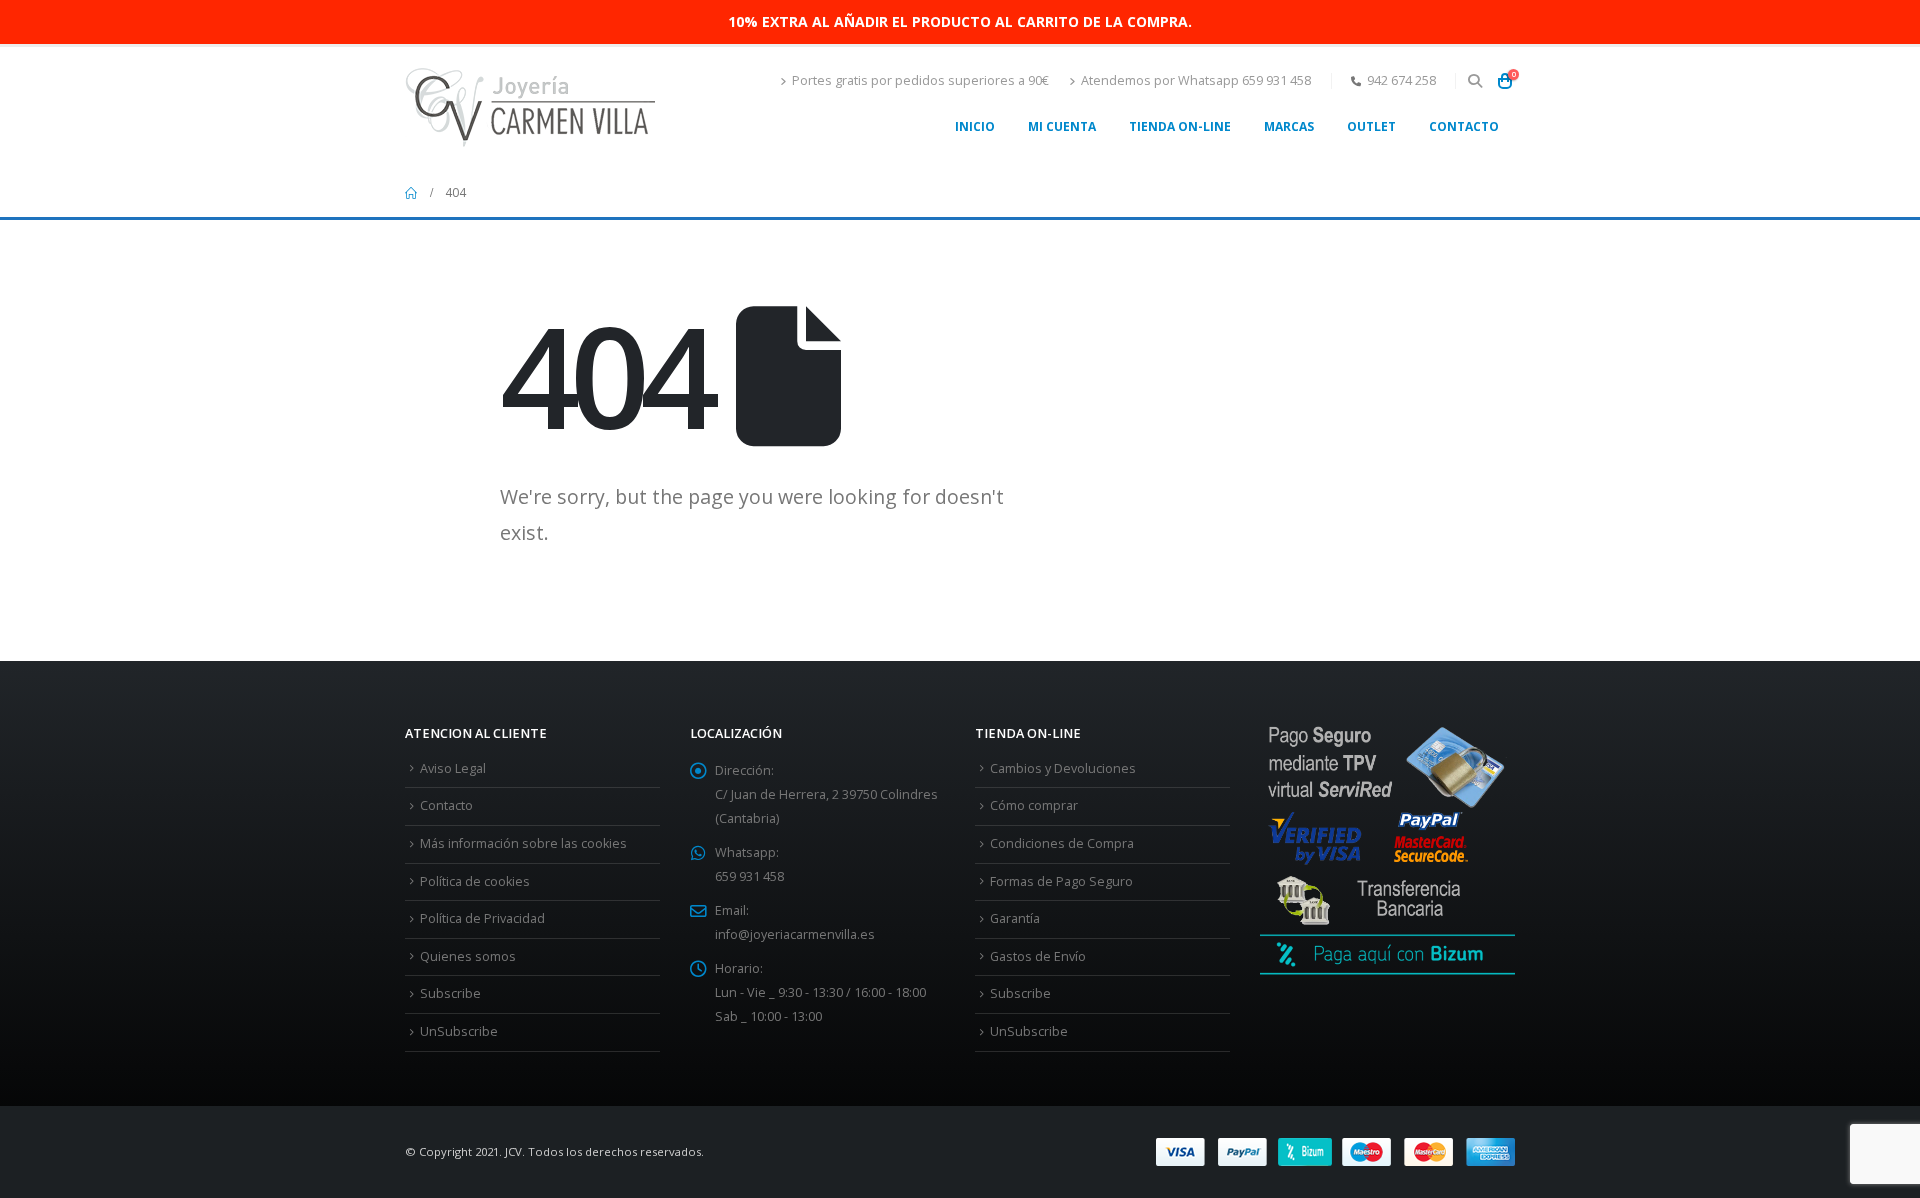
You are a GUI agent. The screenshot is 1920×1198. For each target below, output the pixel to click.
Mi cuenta (1062, 126)
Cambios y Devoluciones (1063, 768)
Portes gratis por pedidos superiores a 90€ (920, 80)
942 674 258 (1401, 80)
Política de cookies (475, 881)
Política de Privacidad (482, 918)
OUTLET (1371, 126)
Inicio (975, 126)
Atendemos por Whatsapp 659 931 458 (1196, 80)
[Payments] (1335, 1150)
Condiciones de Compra (1062, 843)
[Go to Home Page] (411, 193)
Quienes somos (468, 956)
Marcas (1289, 126)
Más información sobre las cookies (523, 843)
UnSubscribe (459, 1031)
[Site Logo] (530, 108)
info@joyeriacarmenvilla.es (795, 934)
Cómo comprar (1034, 805)
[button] (1474, 81)
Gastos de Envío (1038, 956)
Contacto (1464, 126)
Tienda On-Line (1180, 126)
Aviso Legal (453, 768)
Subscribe (450, 993)
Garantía (1015, 918)
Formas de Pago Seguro (1061, 881)
